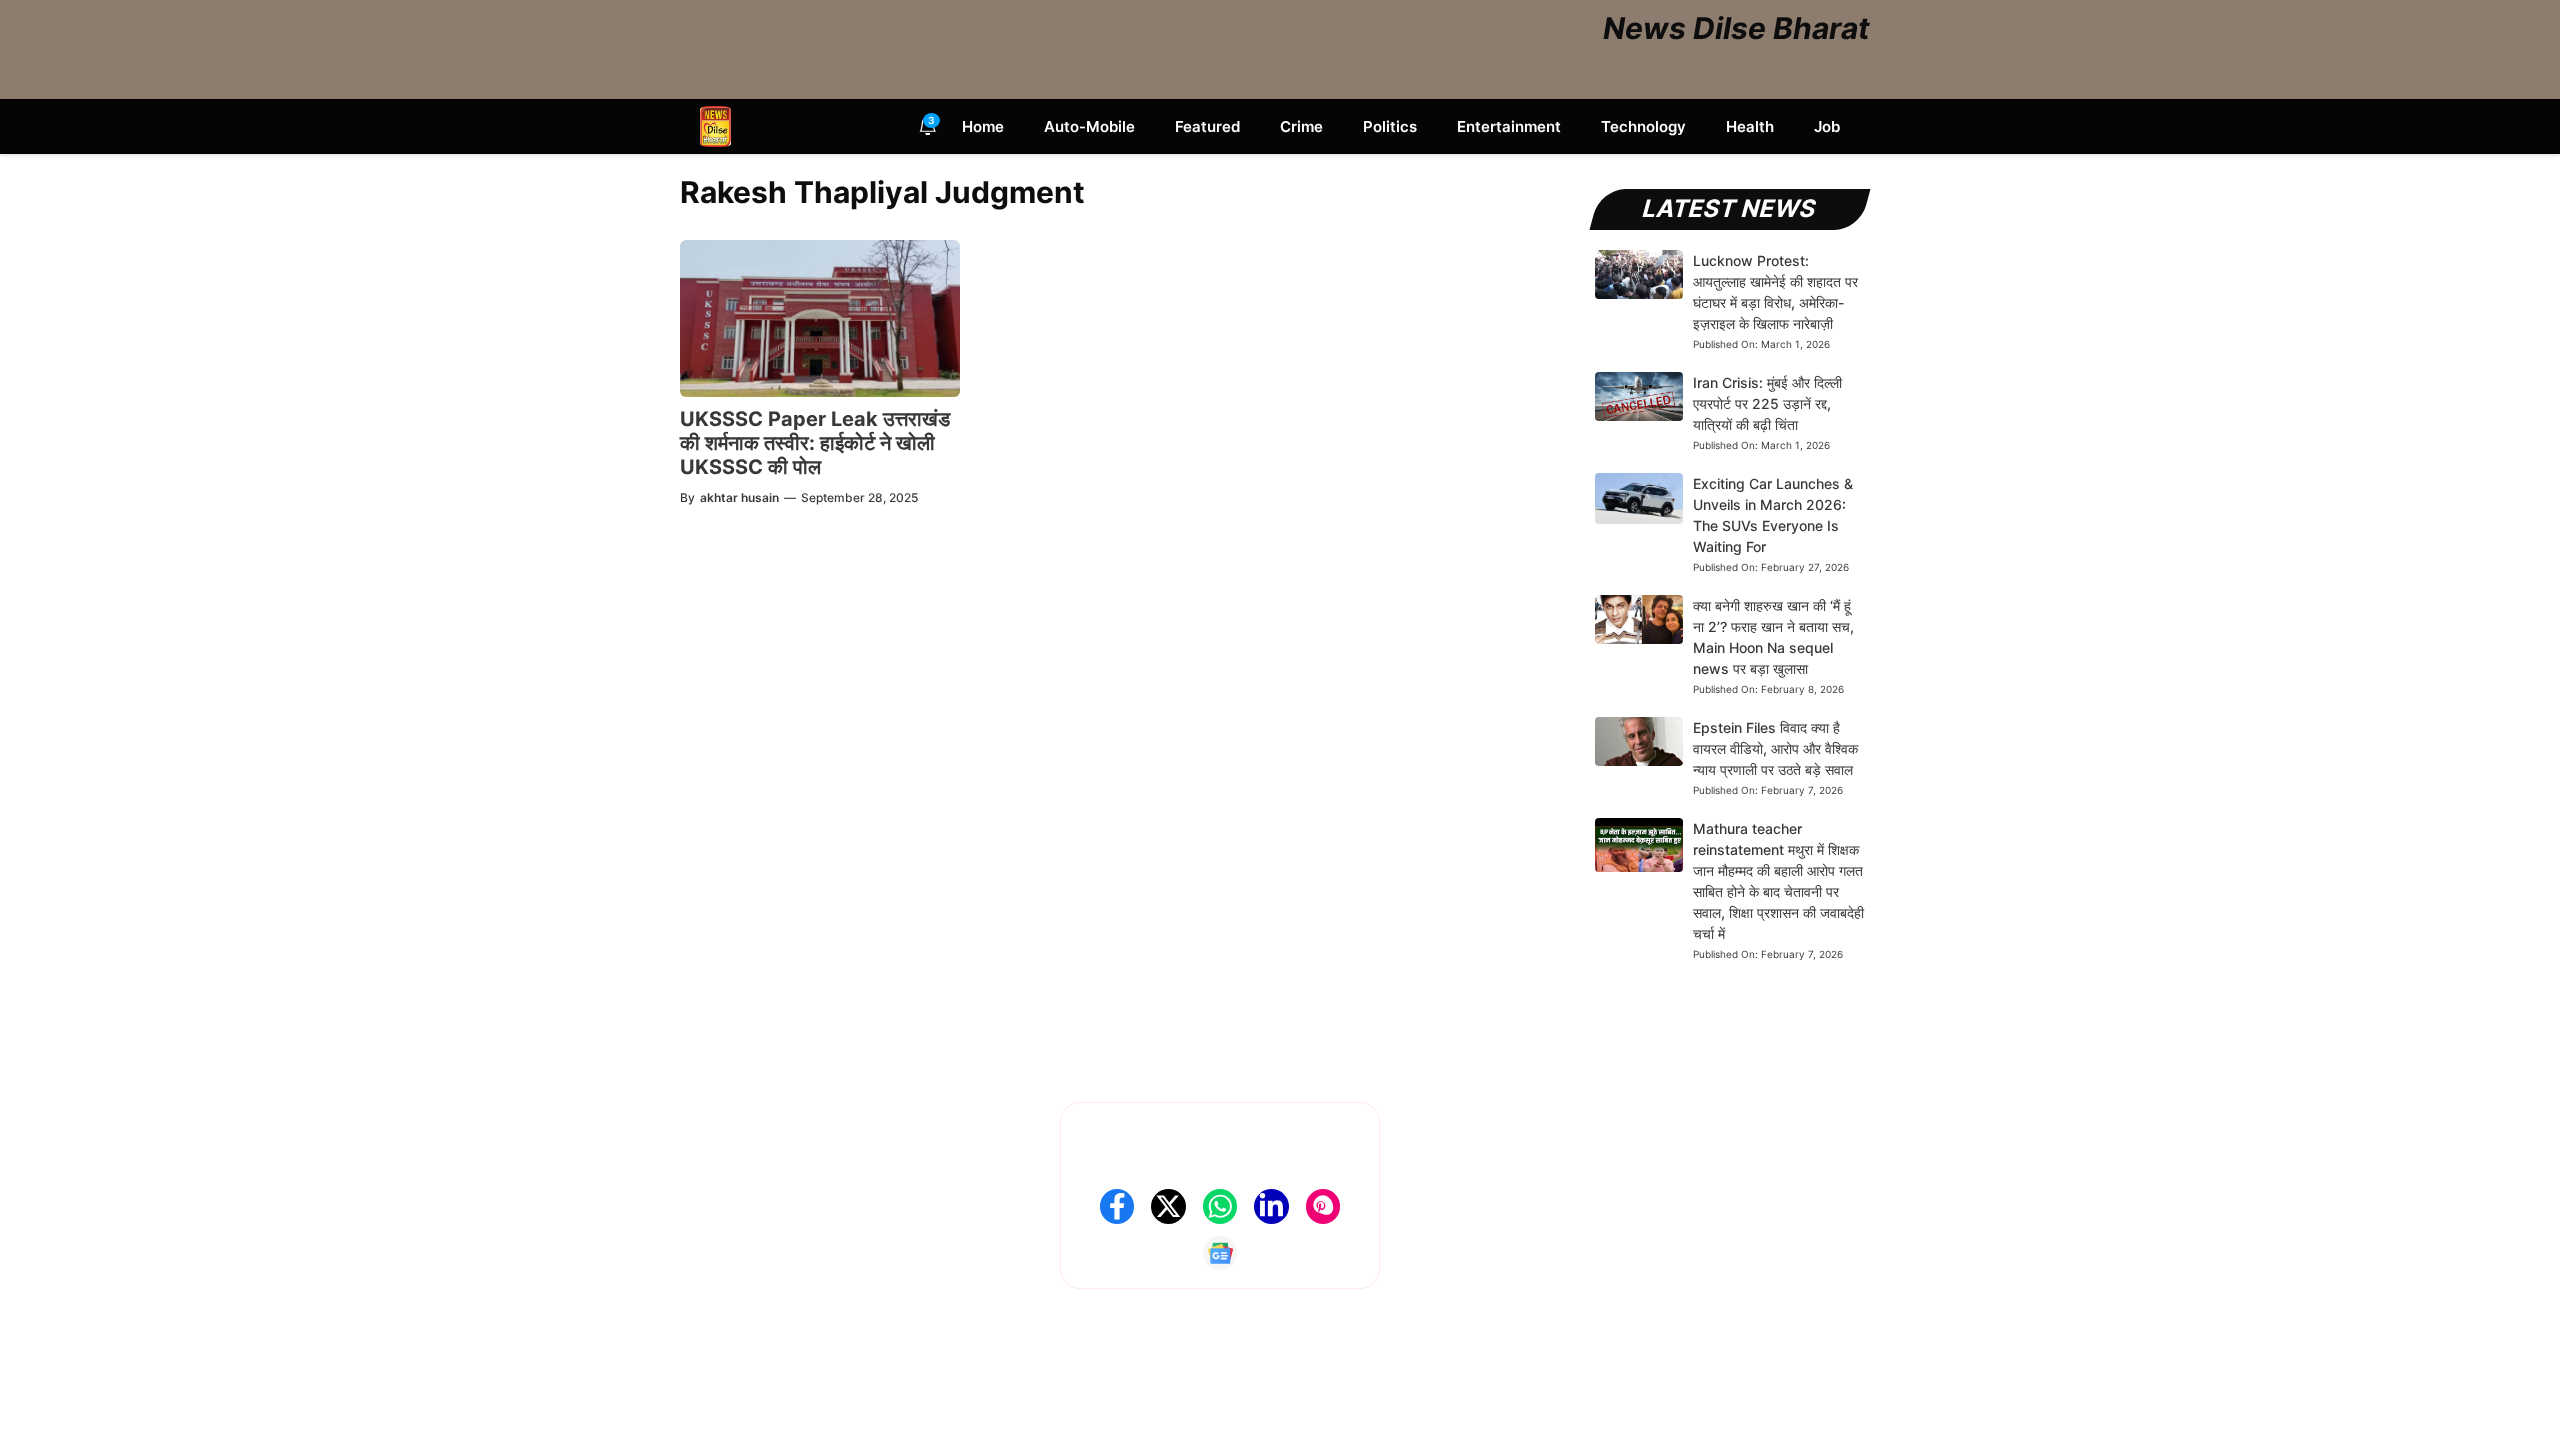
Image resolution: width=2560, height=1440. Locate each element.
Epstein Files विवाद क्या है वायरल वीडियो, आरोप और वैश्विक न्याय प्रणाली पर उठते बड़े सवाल (1775, 748)
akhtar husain (739, 497)
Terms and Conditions (1492, 1236)
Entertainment (1509, 126)
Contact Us (1457, 1143)
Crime (1301, 126)
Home (983, 126)
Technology (1643, 126)
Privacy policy (1466, 1205)
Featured (1207, 126)
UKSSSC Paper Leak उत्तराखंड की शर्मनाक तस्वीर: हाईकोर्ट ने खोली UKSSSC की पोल (815, 443)
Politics (1390, 126)
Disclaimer (1454, 1174)
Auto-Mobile (1089, 126)
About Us (1451, 1112)
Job (1827, 126)
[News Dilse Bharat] (715, 126)
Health (1750, 126)
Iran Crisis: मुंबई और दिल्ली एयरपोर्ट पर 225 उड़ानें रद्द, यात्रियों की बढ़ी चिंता (1767, 403)
